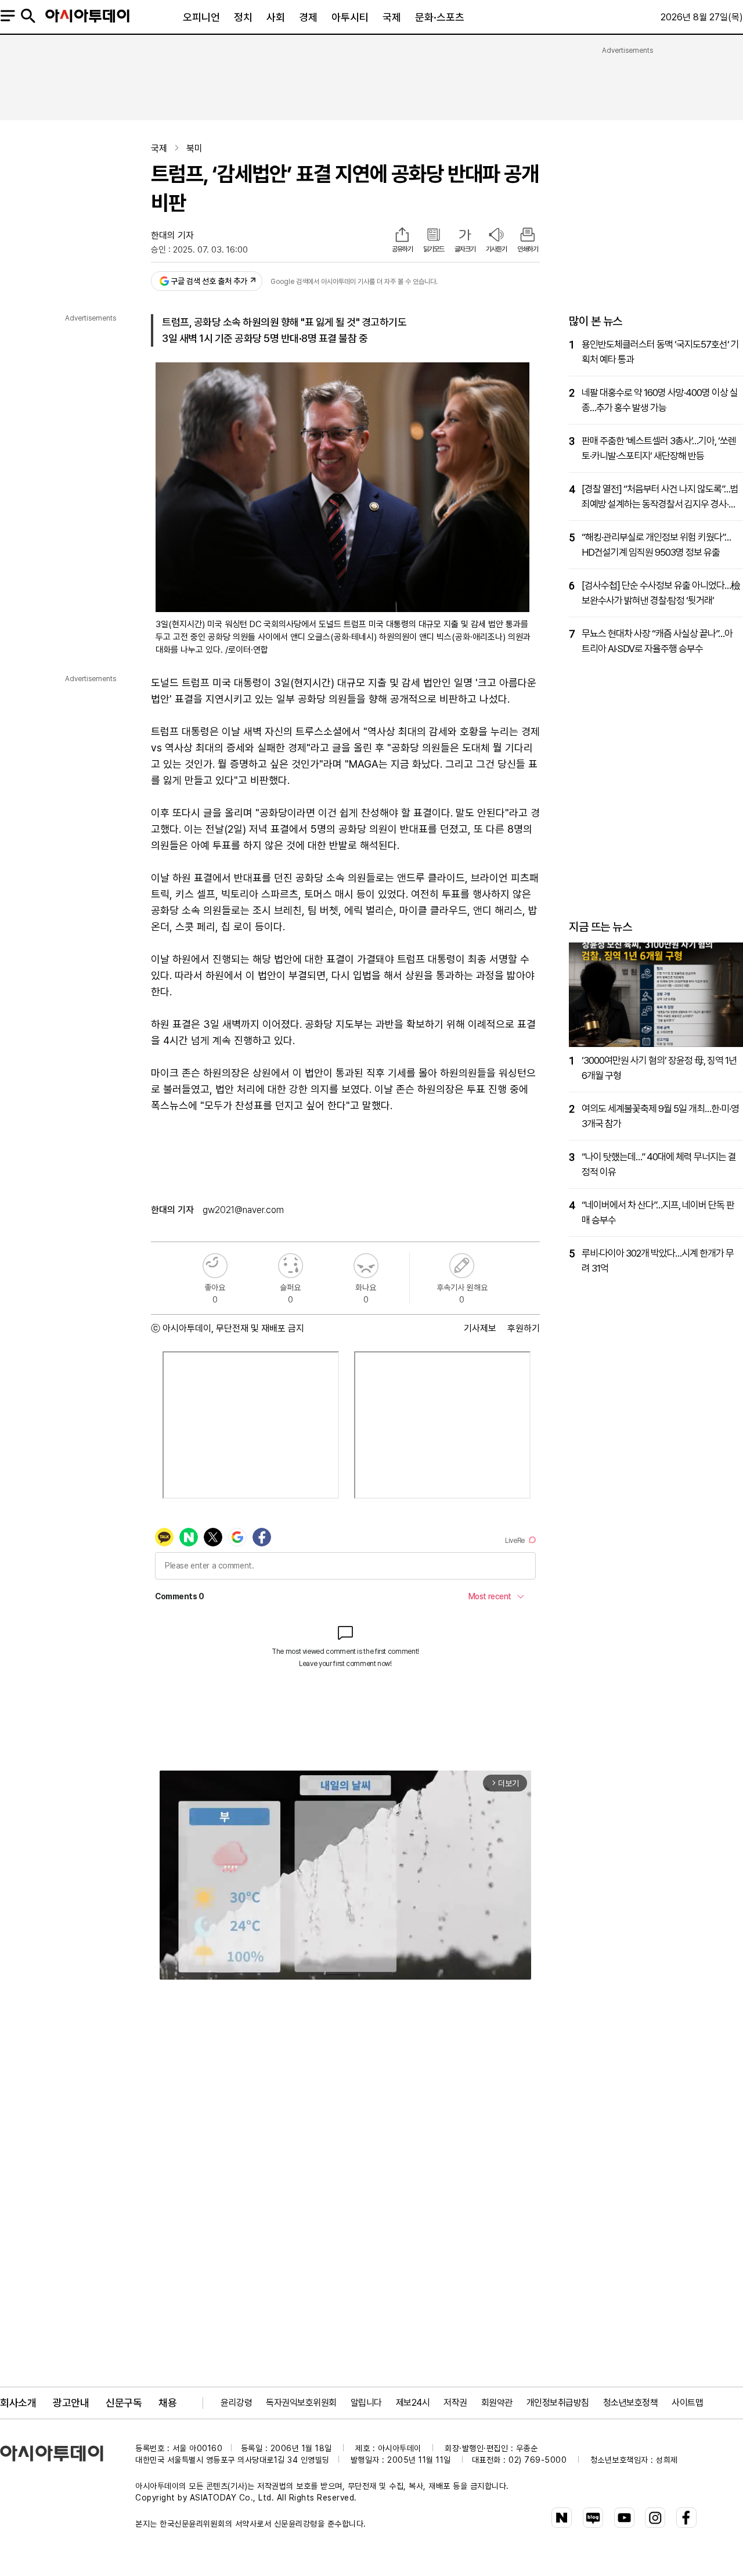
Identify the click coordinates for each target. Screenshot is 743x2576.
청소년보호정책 (631, 2403)
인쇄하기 (528, 249)
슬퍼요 (291, 1266)
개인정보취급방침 (558, 2403)
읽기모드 (434, 249)
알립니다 (366, 2403)
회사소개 (18, 2403)
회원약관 (497, 2403)
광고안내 (71, 2403)
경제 (308, 17)
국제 (392, 17)
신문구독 (124, 2403)
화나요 (366, 1266)
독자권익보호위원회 (301, 2403)
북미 (194, 148)
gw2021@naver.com (243, 1210)
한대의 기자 (172, 235)
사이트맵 (687, 2403)
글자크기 (465, 249)
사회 (276, 17)
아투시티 (350, 17)
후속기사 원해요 (462, 1266)
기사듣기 (496, 249)
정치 (243, 17)
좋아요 (215, 1266)
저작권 (455, 2403)
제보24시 (413, 2403)
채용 (167, 2403)
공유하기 (402, 249)
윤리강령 (236, 2403)
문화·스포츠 (440, 17)
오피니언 (201, 17)
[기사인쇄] (528, 236)
